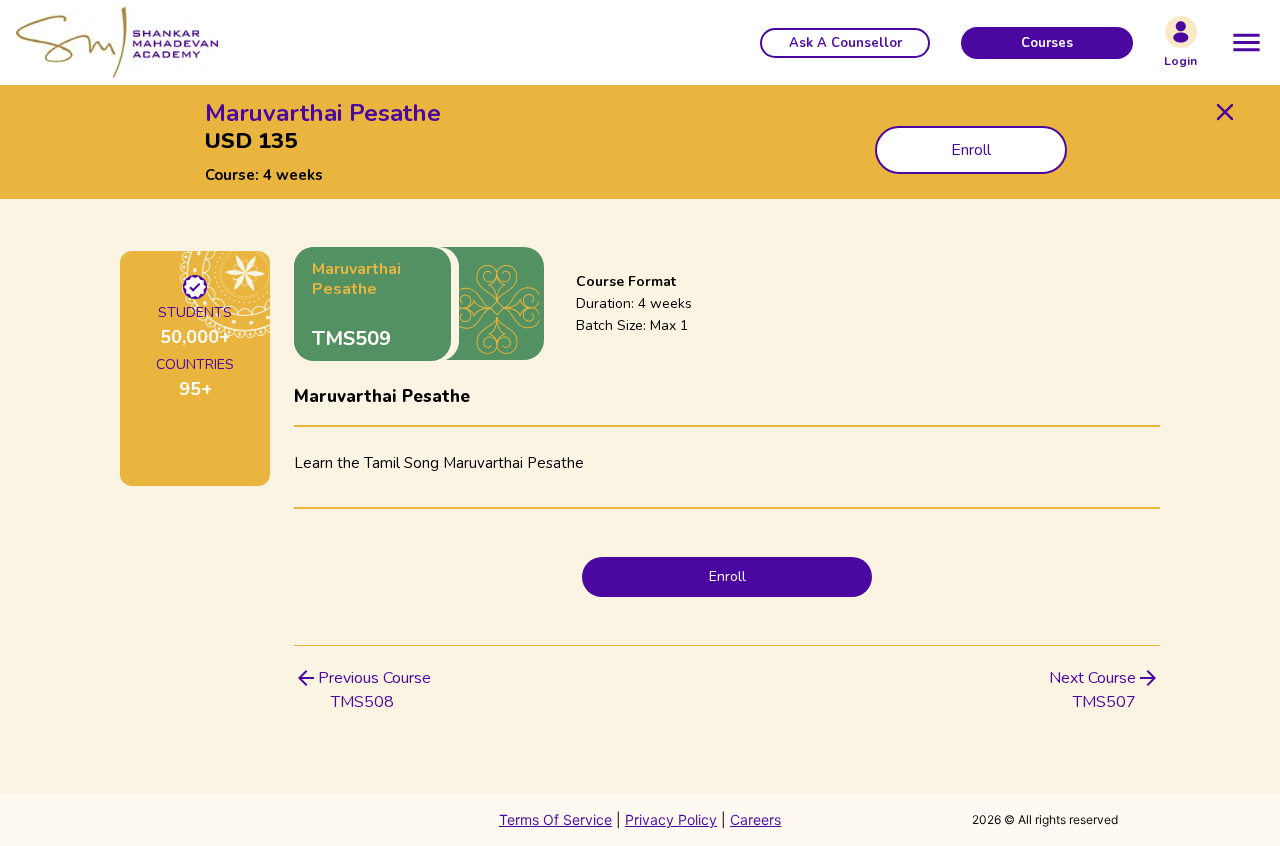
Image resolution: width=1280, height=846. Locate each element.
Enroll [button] (971, 150)
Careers (755, 819)
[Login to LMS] (1181, 32)
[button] (845, 43)
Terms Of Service (555, 819)
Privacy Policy (671, 819)
